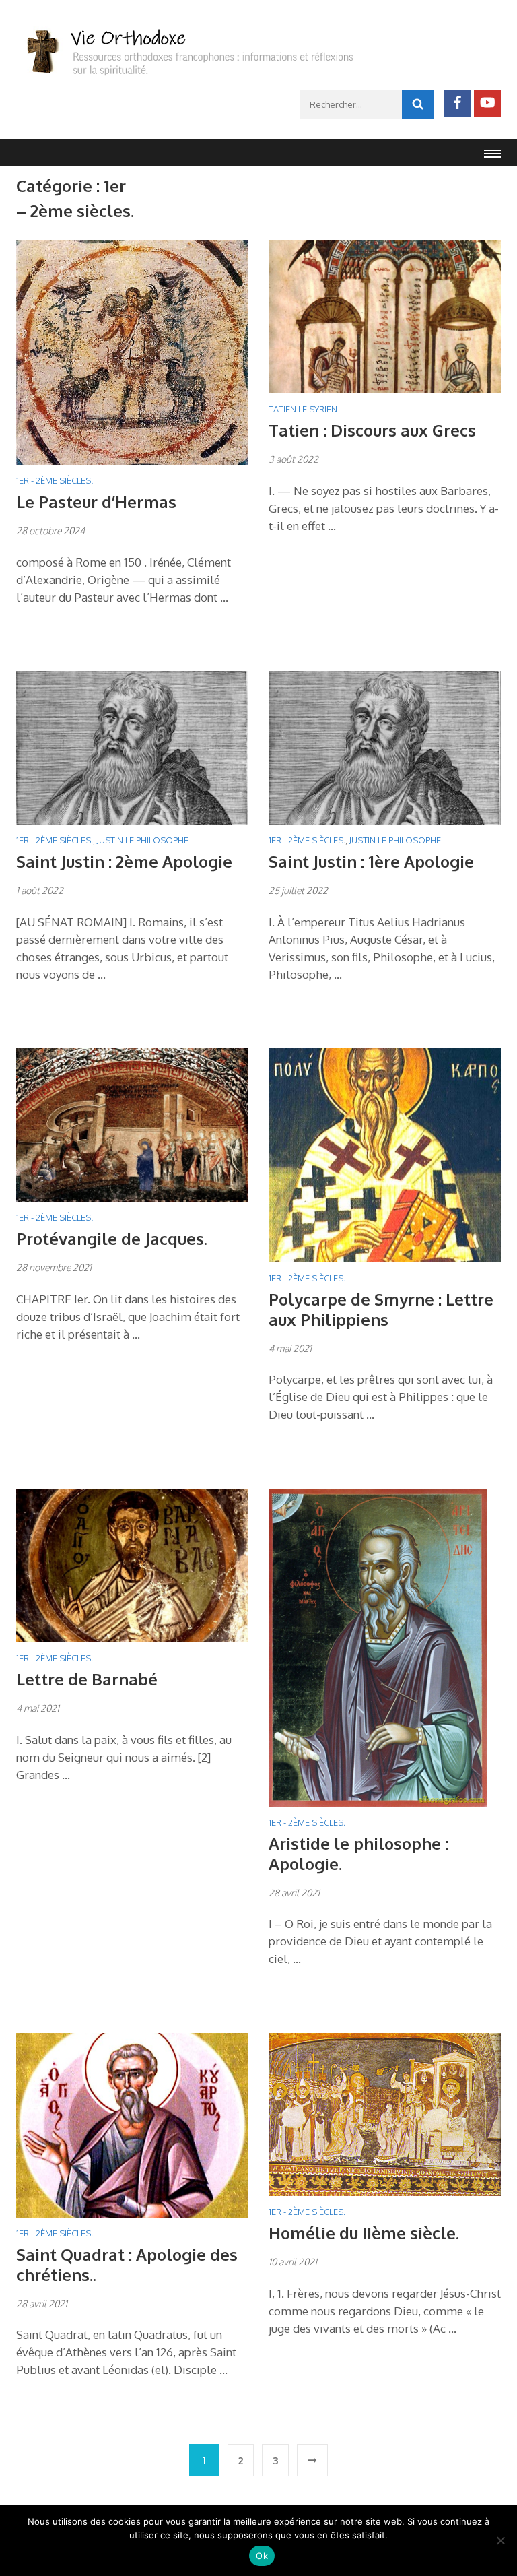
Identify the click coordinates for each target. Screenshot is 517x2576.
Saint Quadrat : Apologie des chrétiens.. (127, 2264)
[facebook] (458, 103)
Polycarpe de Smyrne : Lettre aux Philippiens (381, 1309)
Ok (262, 2556)
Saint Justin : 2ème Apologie (124, 861)
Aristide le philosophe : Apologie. (358, 1854)
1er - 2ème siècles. (55, 480)
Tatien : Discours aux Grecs (372, 430)
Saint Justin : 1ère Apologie (371, 861)
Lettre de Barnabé (87, 1679)
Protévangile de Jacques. (112, 1238)
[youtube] (487, 103)
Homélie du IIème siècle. (364, 2233)
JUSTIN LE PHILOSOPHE (143, 840)
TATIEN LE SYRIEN (303, 409)
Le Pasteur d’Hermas (96, 502)
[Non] (500, 2540)
